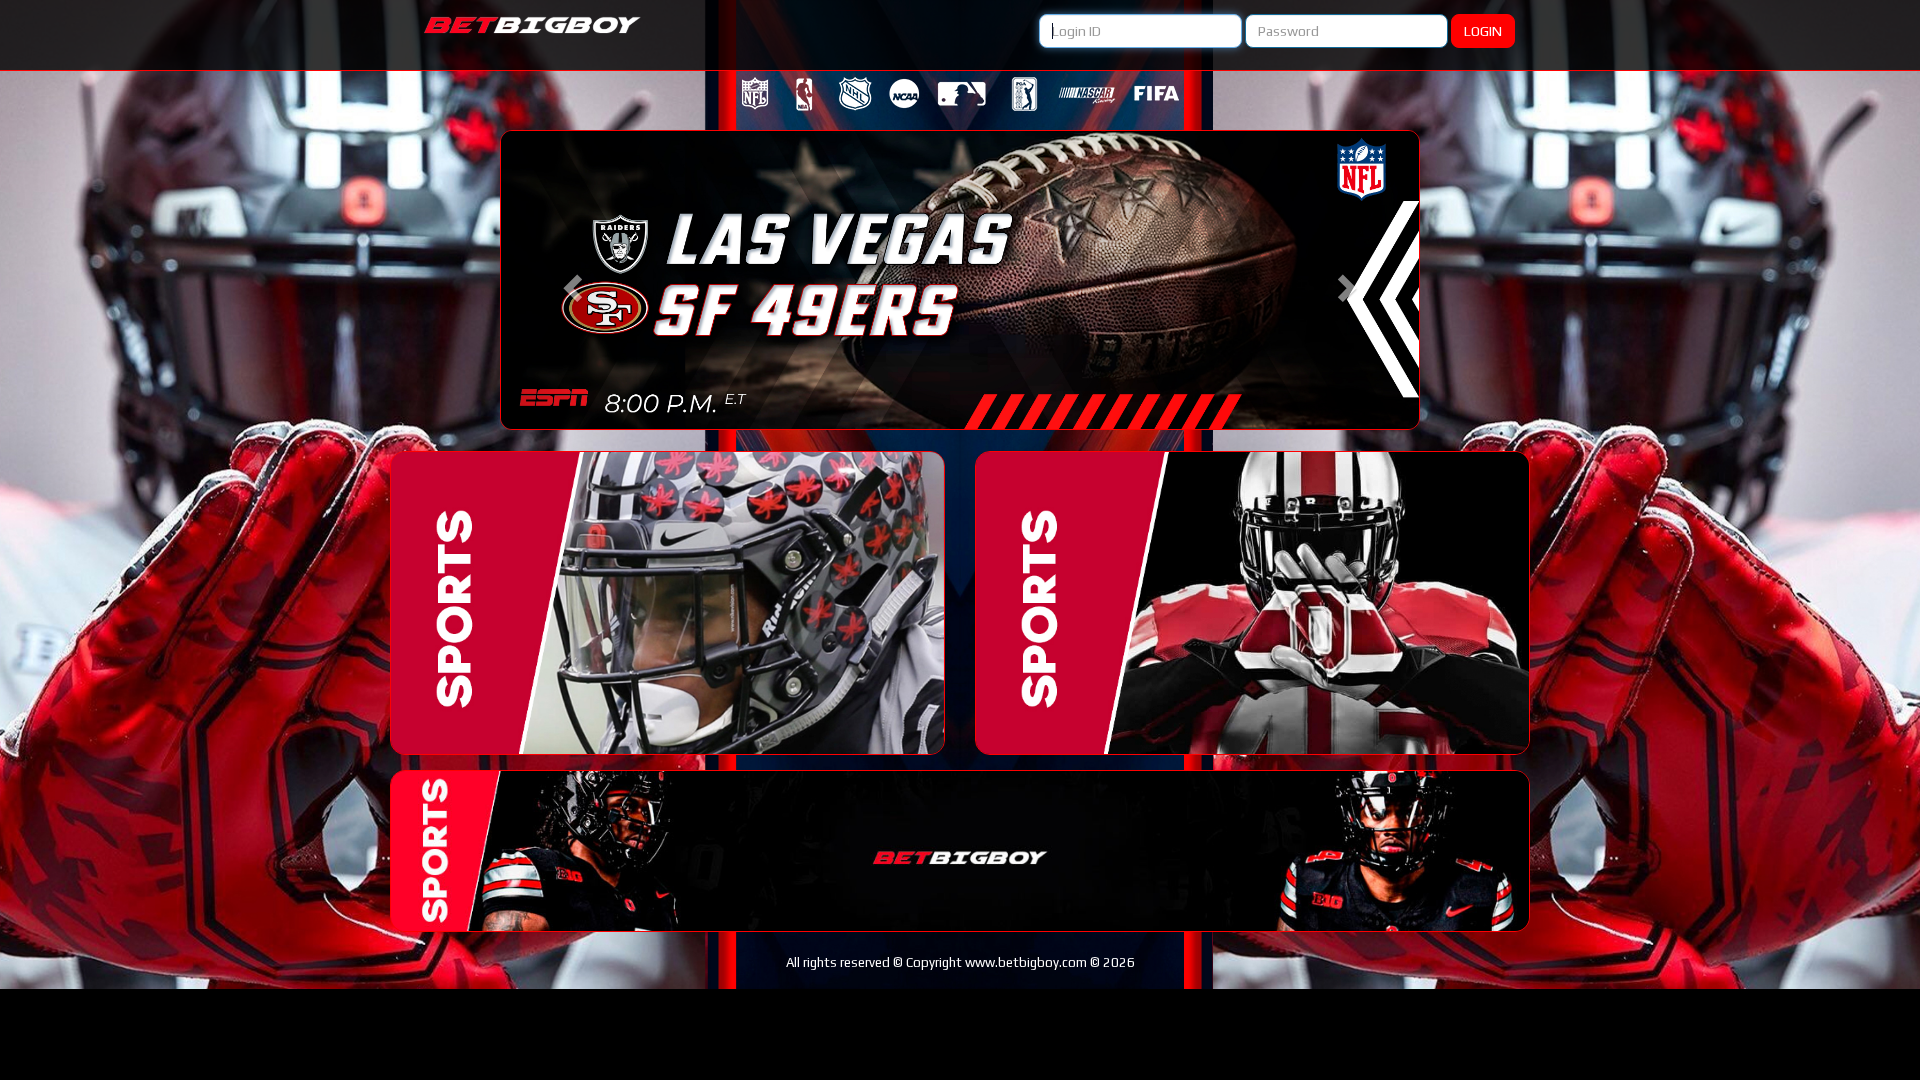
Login (1483, 31)
